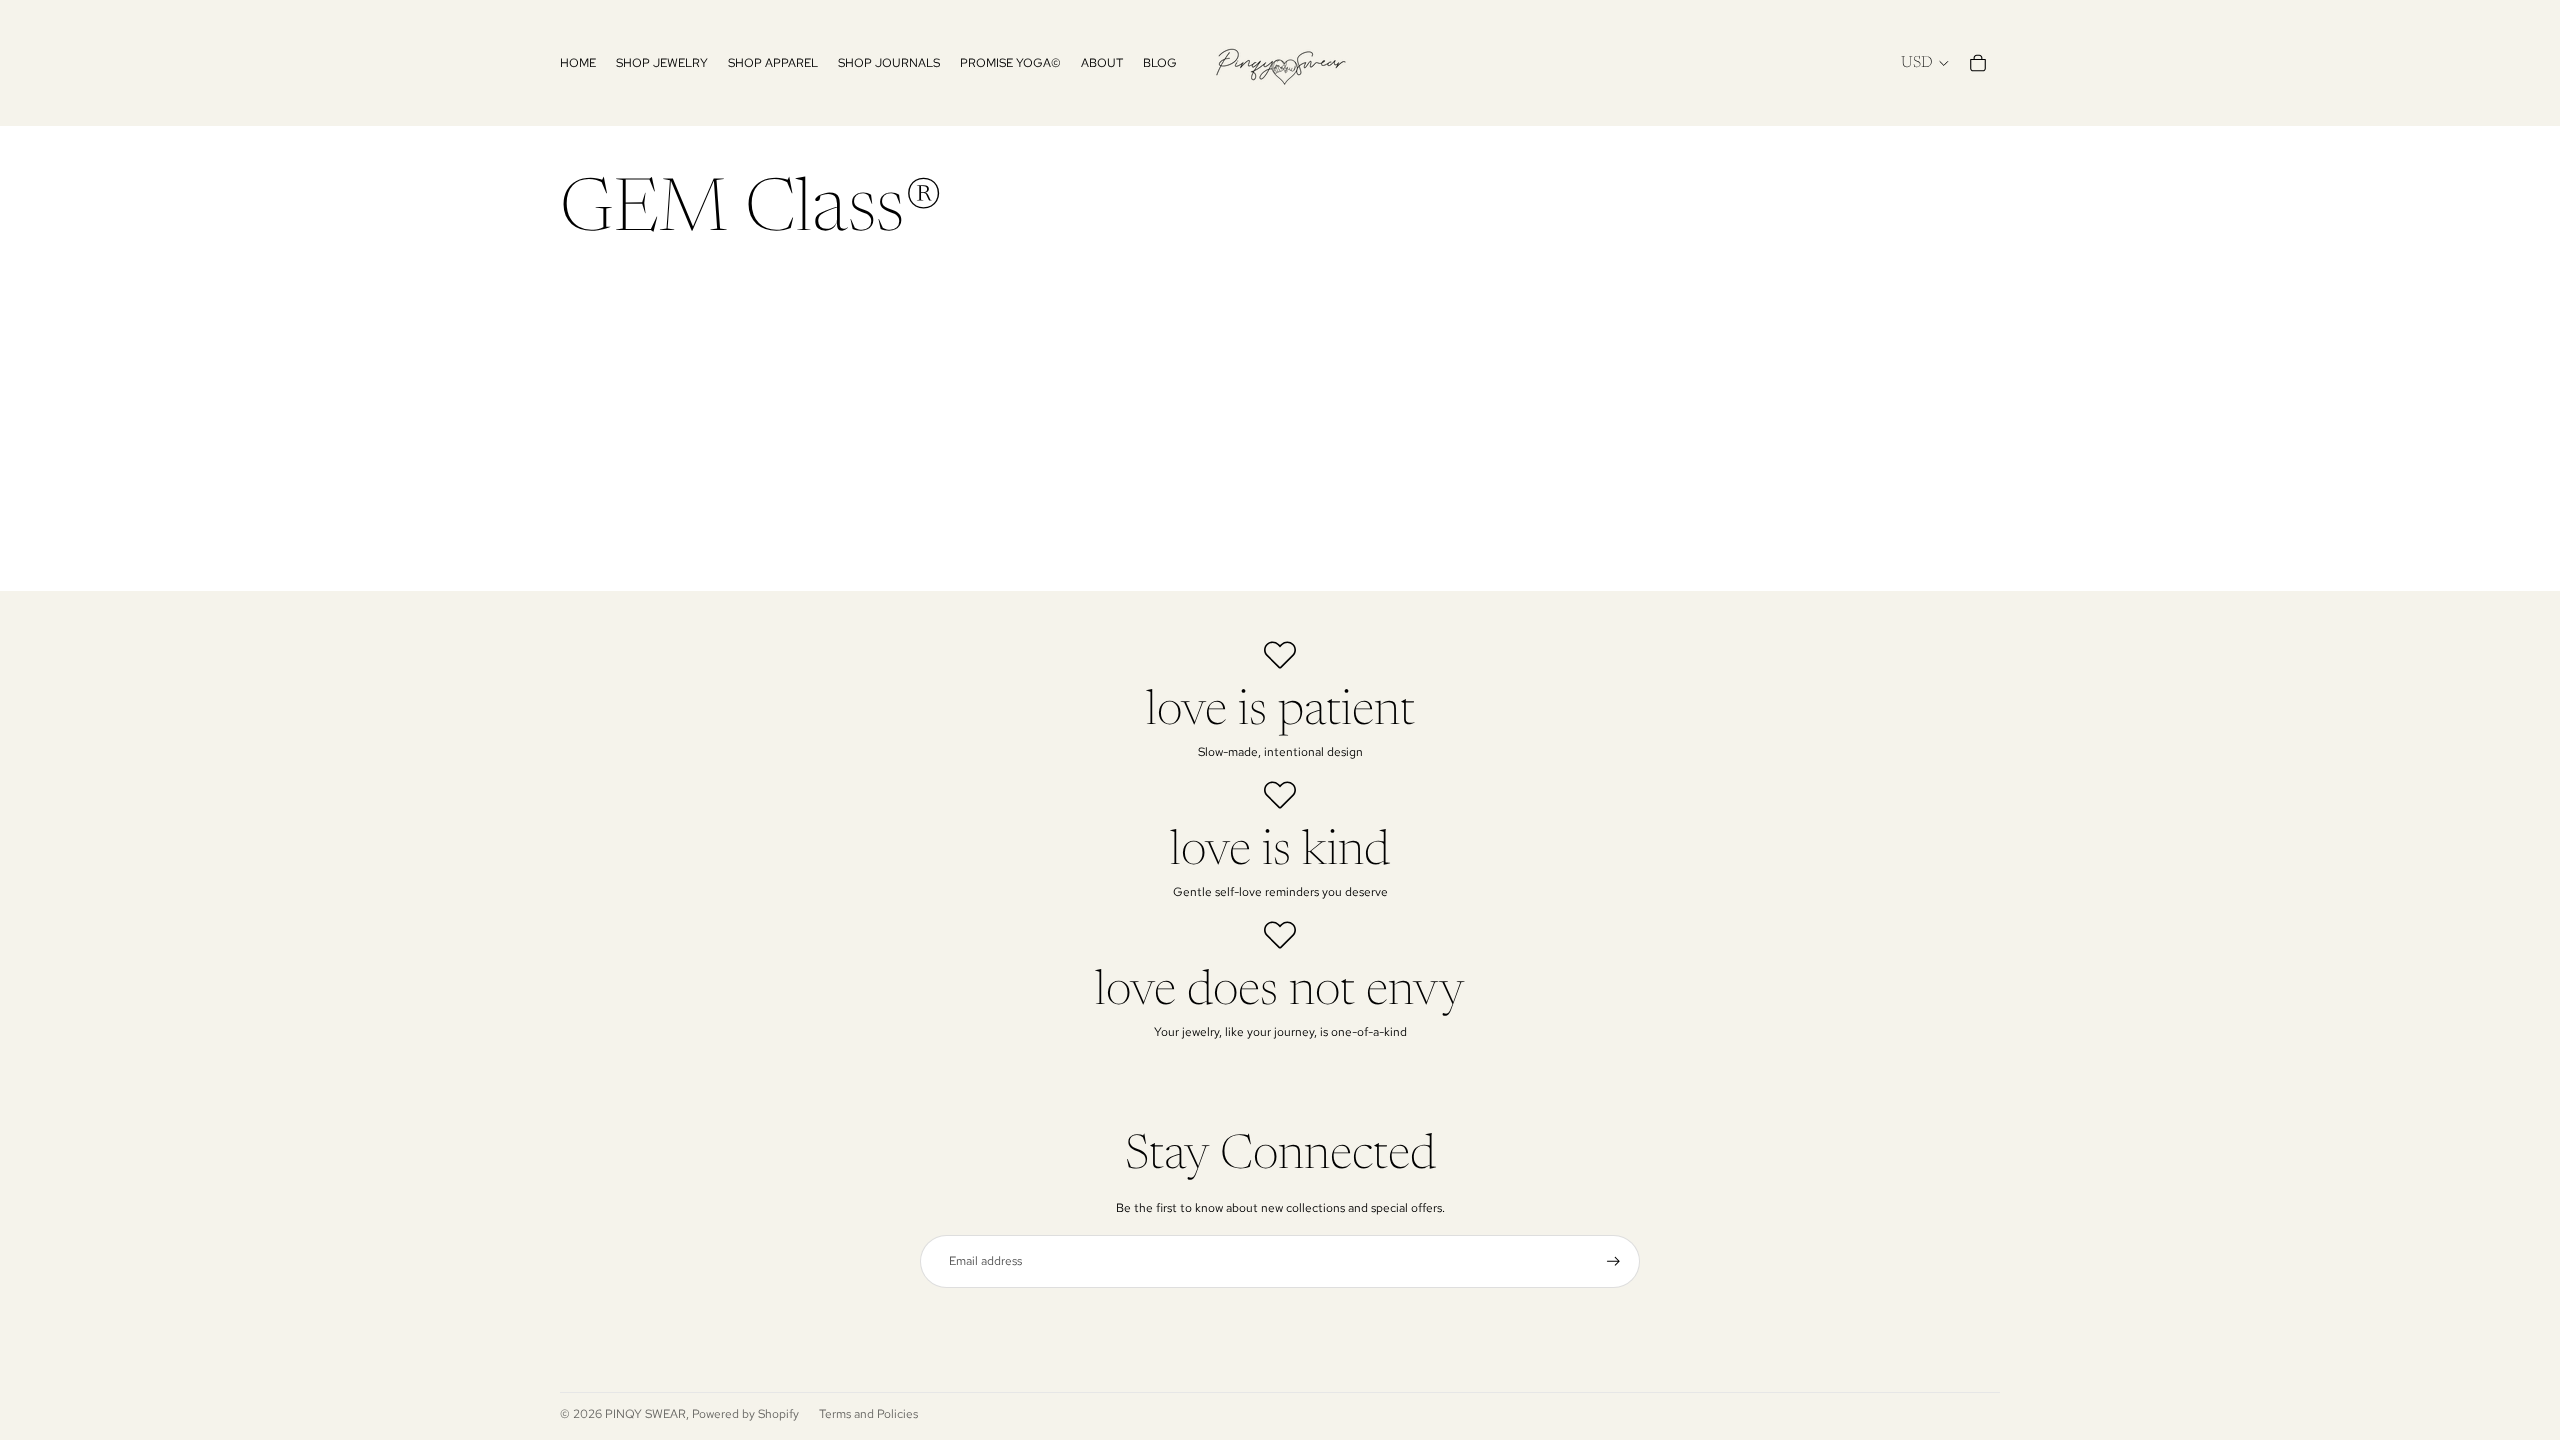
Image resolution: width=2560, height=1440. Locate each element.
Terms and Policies (868, 1414)
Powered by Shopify (745, 1414)
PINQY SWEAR (645, 1414)
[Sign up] (1613, 1261)
